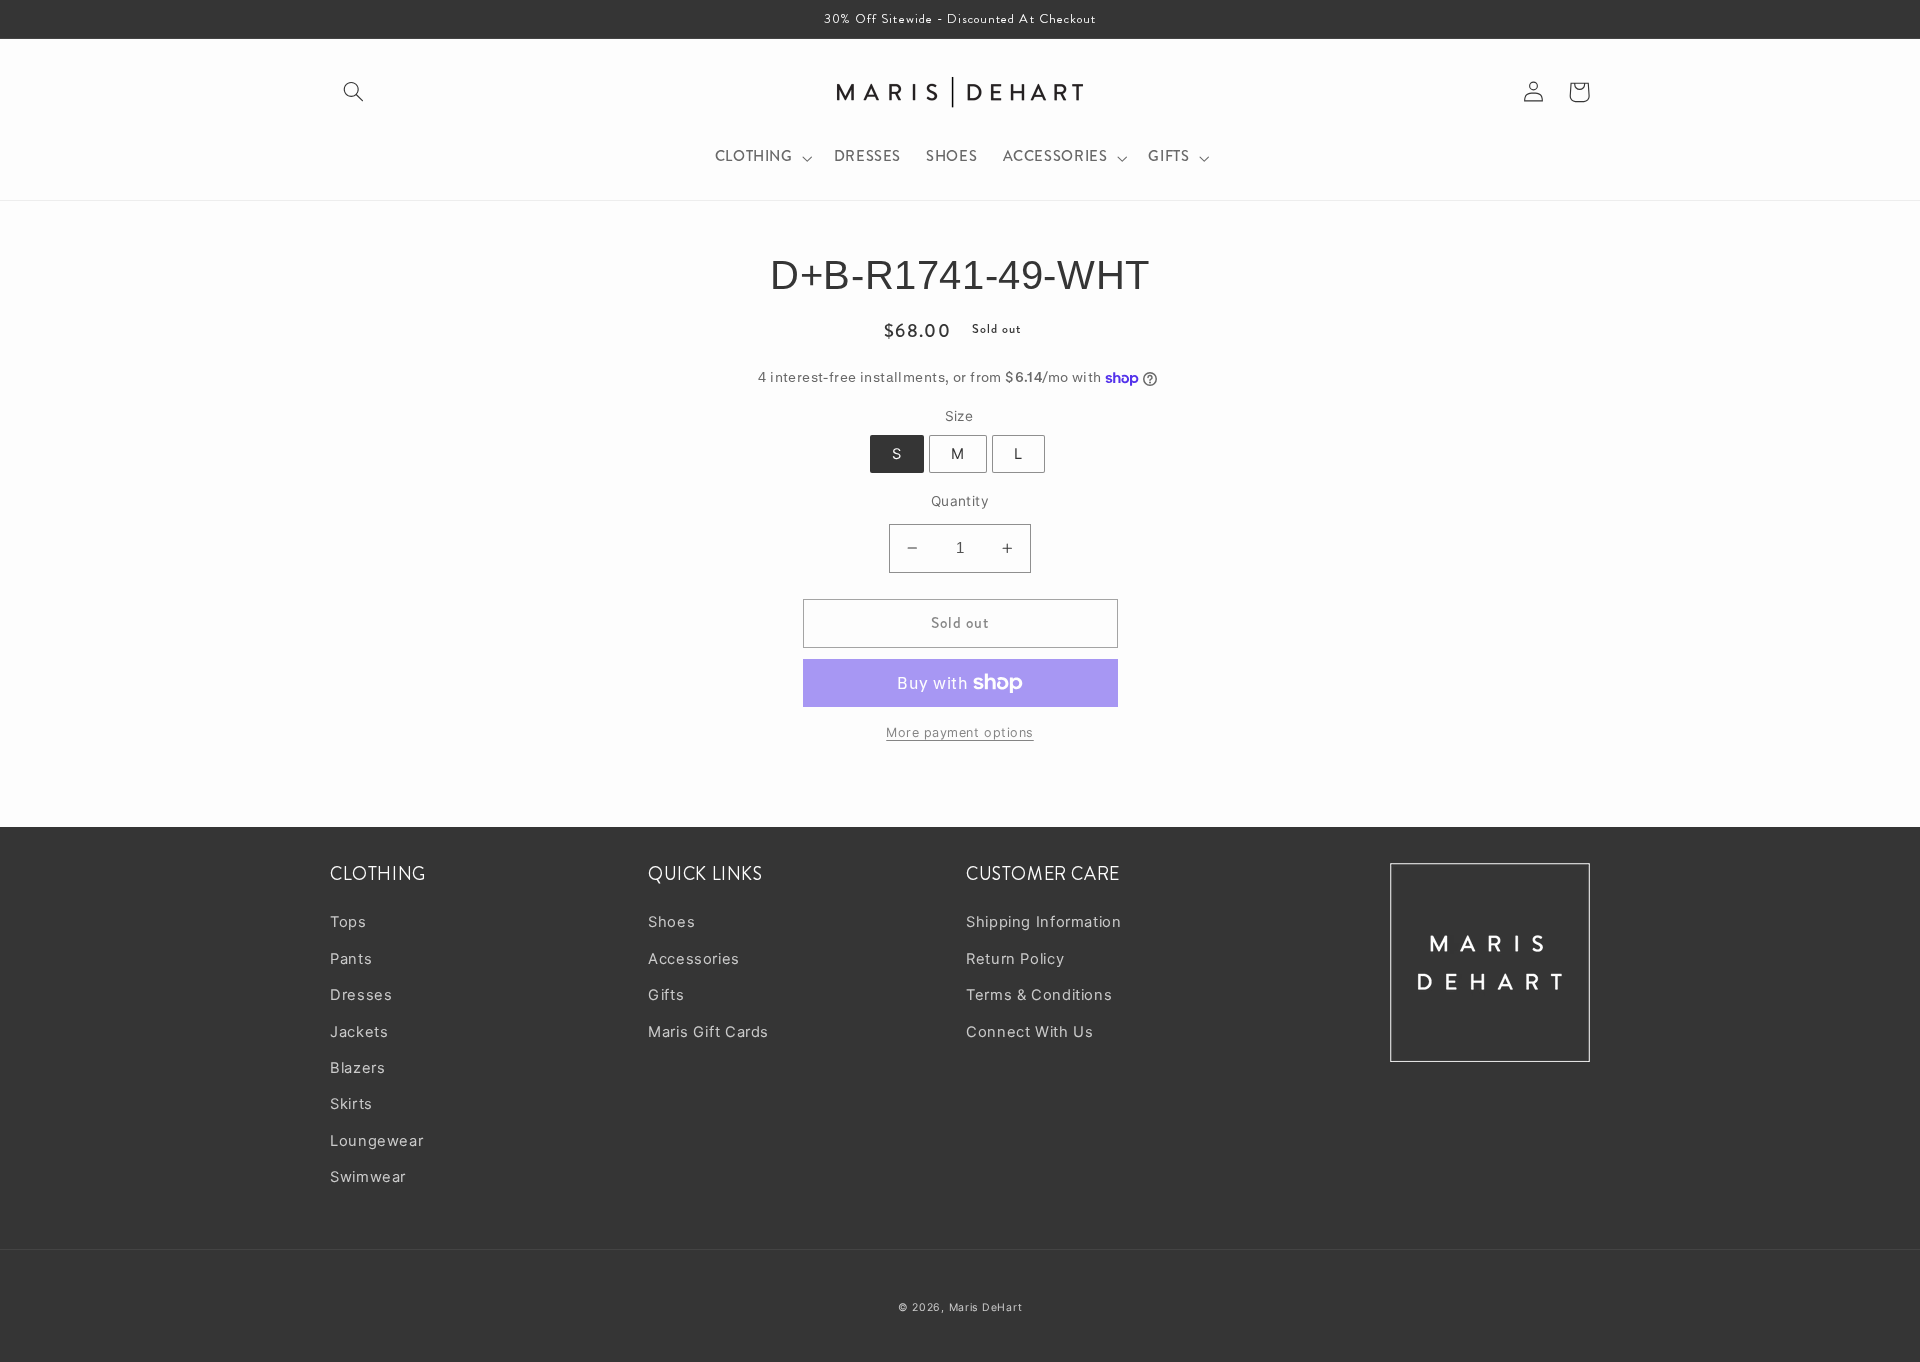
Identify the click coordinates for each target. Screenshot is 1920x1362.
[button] (353, 92)
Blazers (357, 1068)
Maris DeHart (986, 1307)
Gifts (666, 995)
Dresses (361, 995)
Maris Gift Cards (708, 1032)
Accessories (694, 959)
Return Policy (1015, 959)
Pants (351, 959)
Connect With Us (1029, 1032)
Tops (348, 922)
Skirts (351, 1104)
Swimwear (368, 1177)
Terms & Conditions (1039, 995)
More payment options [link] (960, 732)
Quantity (960, 501)
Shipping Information (1044, 922)
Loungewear (376, 1141)
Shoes (671, 922)
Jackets (359, 1032)
